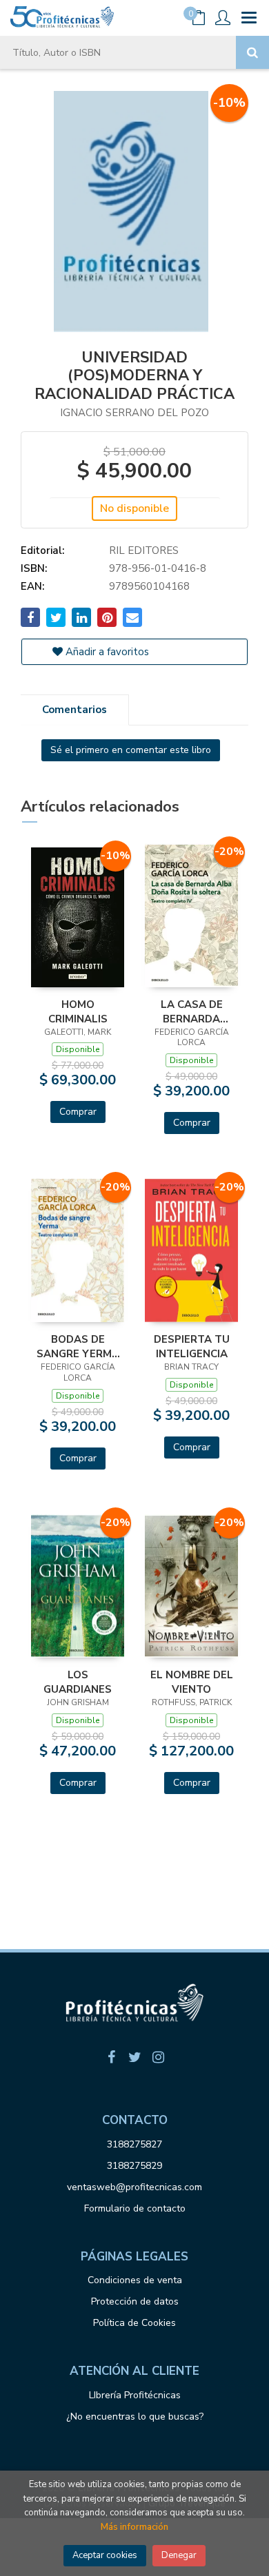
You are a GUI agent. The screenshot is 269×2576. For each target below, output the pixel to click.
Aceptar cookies (105, 2555)
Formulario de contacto (135, 2208)
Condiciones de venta (135, 2280)
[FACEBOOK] (111, 2057)
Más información (134, 2527)
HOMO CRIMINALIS (78, 1011)
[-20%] (191, 914)
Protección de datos (135, 2301)
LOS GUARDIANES (78, 1682)
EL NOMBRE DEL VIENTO (192, 1682)
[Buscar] (252, 52)
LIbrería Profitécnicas (135, 2395)
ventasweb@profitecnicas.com (134, 2187)
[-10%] (78, 916)
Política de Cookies (134, 2323)
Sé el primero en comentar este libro (131, 750)
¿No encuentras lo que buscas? (135, 2417)
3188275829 (134, 2166)
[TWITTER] (134, 2057)
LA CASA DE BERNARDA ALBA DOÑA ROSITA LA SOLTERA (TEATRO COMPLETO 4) (191, 1011)
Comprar (78, 1112)
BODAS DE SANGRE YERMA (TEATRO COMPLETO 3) (78, 1346)
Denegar (179, 2555)
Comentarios (74, 710)
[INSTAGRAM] (158, 2057)
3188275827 (134, 2144)
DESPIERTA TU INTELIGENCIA (192, 1346)
